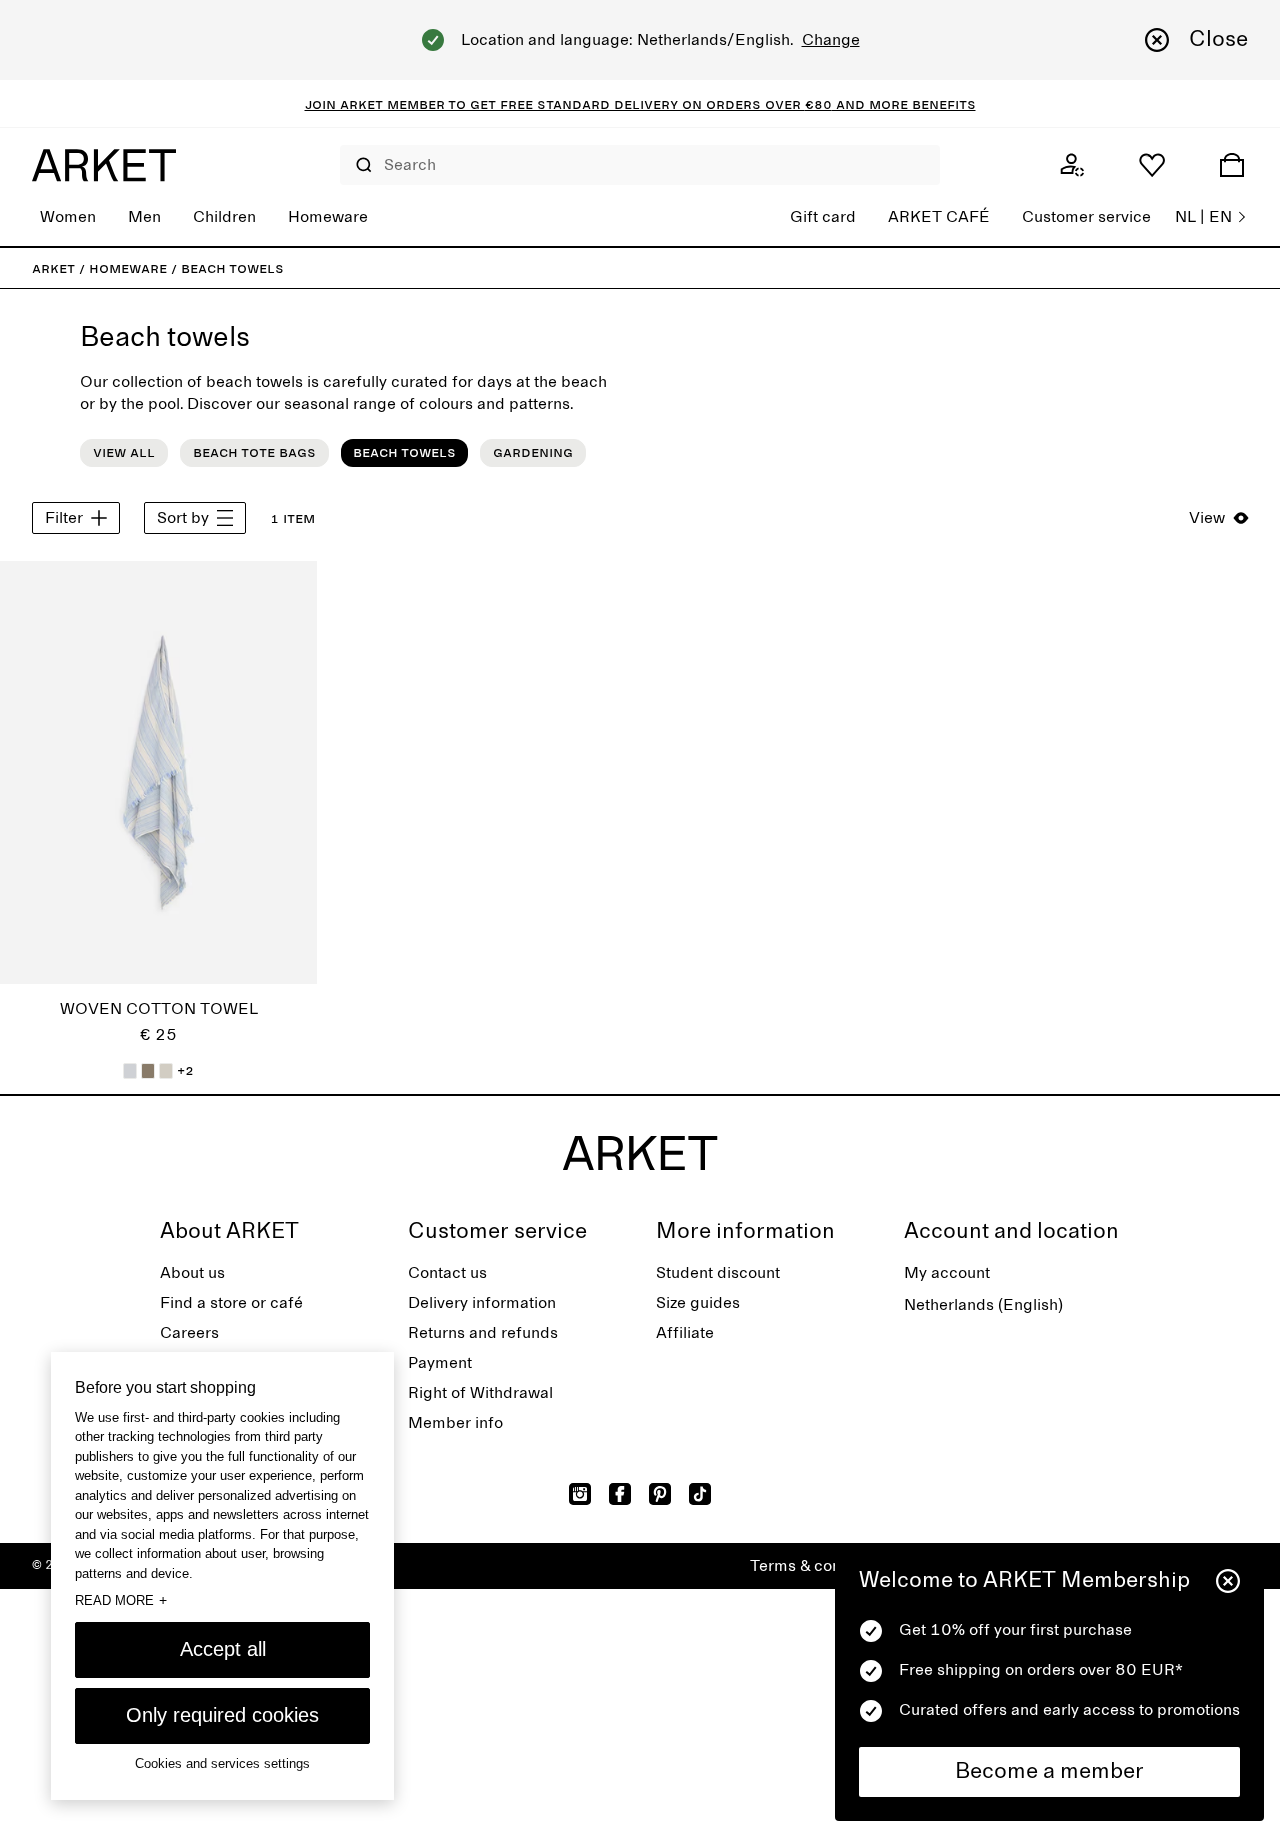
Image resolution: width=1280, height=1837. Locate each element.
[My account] (1072, 165)
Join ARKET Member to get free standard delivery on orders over (555, 104)
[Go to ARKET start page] (104, 165)
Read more (121, 1600)
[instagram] (580, 1494)
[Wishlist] (1152, 165)
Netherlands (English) (983, 1305)
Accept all (223, 1649)
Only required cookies (222, 1715)
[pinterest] (660, 1494)
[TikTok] (700, 1494)
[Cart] (1232, 165)
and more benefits (904, 104)
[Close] (1228, 1581)
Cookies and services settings (222, 1764)
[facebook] (620, 1494)
